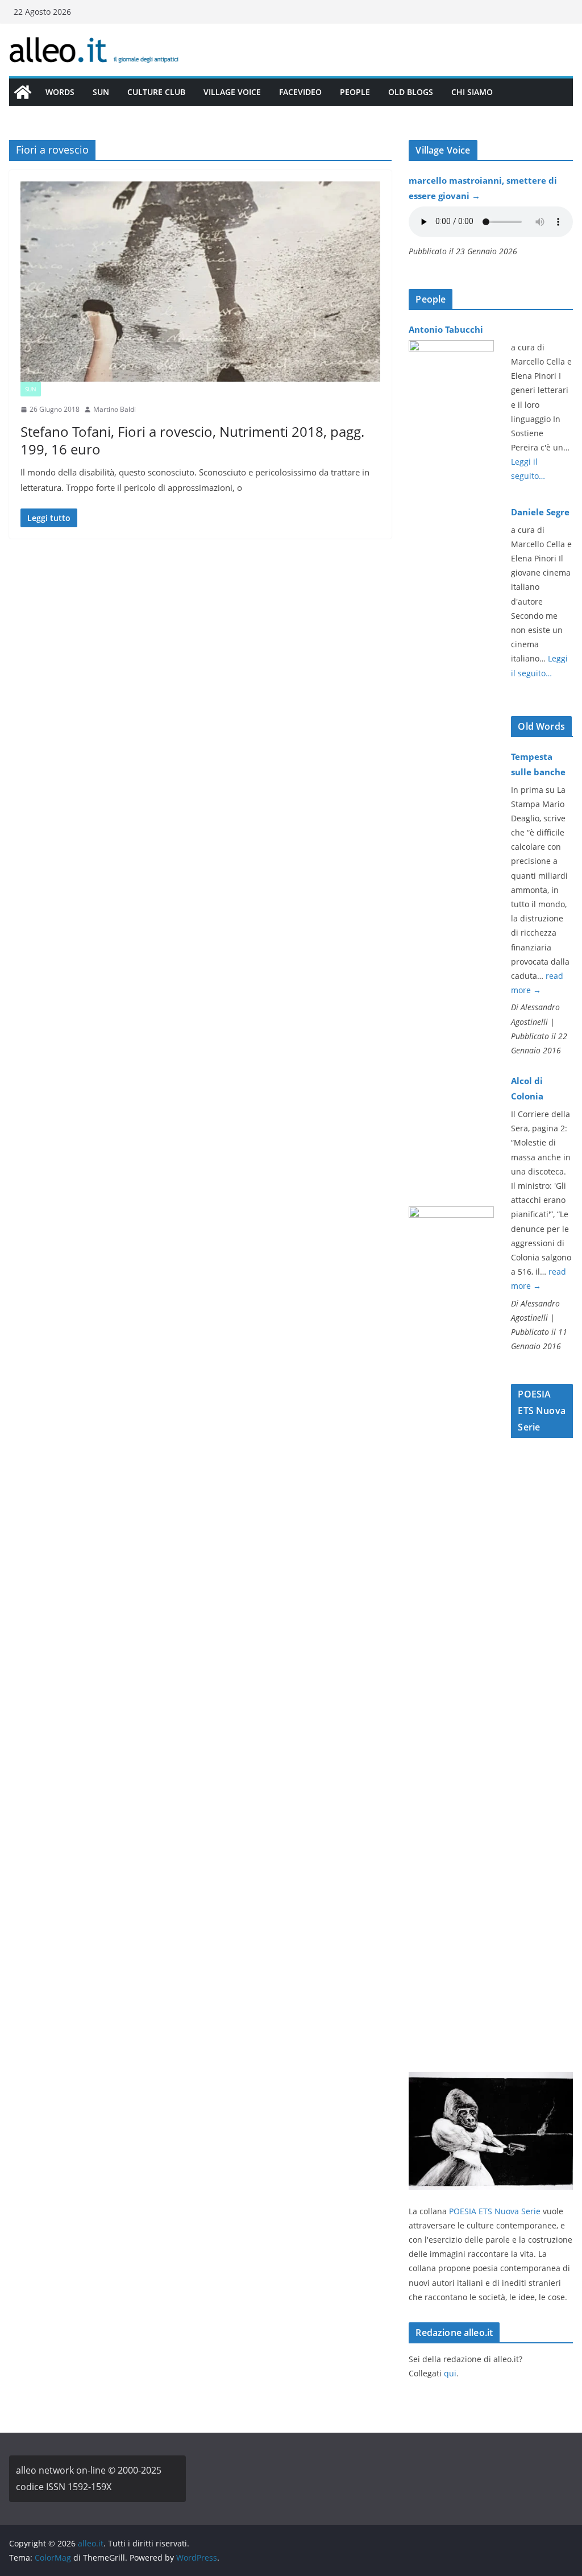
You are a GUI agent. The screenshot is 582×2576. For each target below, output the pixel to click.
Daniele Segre (540, 512)
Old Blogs (411, 92)
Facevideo (300, 92)
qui (450, 2373)
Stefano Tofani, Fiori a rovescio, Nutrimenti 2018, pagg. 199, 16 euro (192, 440)
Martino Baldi (115, 409)
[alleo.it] (23, 92)
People (355, 92)
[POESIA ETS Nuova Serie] (491, 2079)
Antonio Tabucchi (446, 329)
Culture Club (156, 92)
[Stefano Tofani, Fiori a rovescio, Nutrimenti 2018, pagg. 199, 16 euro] (200, 282)
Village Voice (232, 92)
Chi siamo (472, 92)
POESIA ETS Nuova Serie (495, 2211)
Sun (101, 92)
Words (60, 92)
